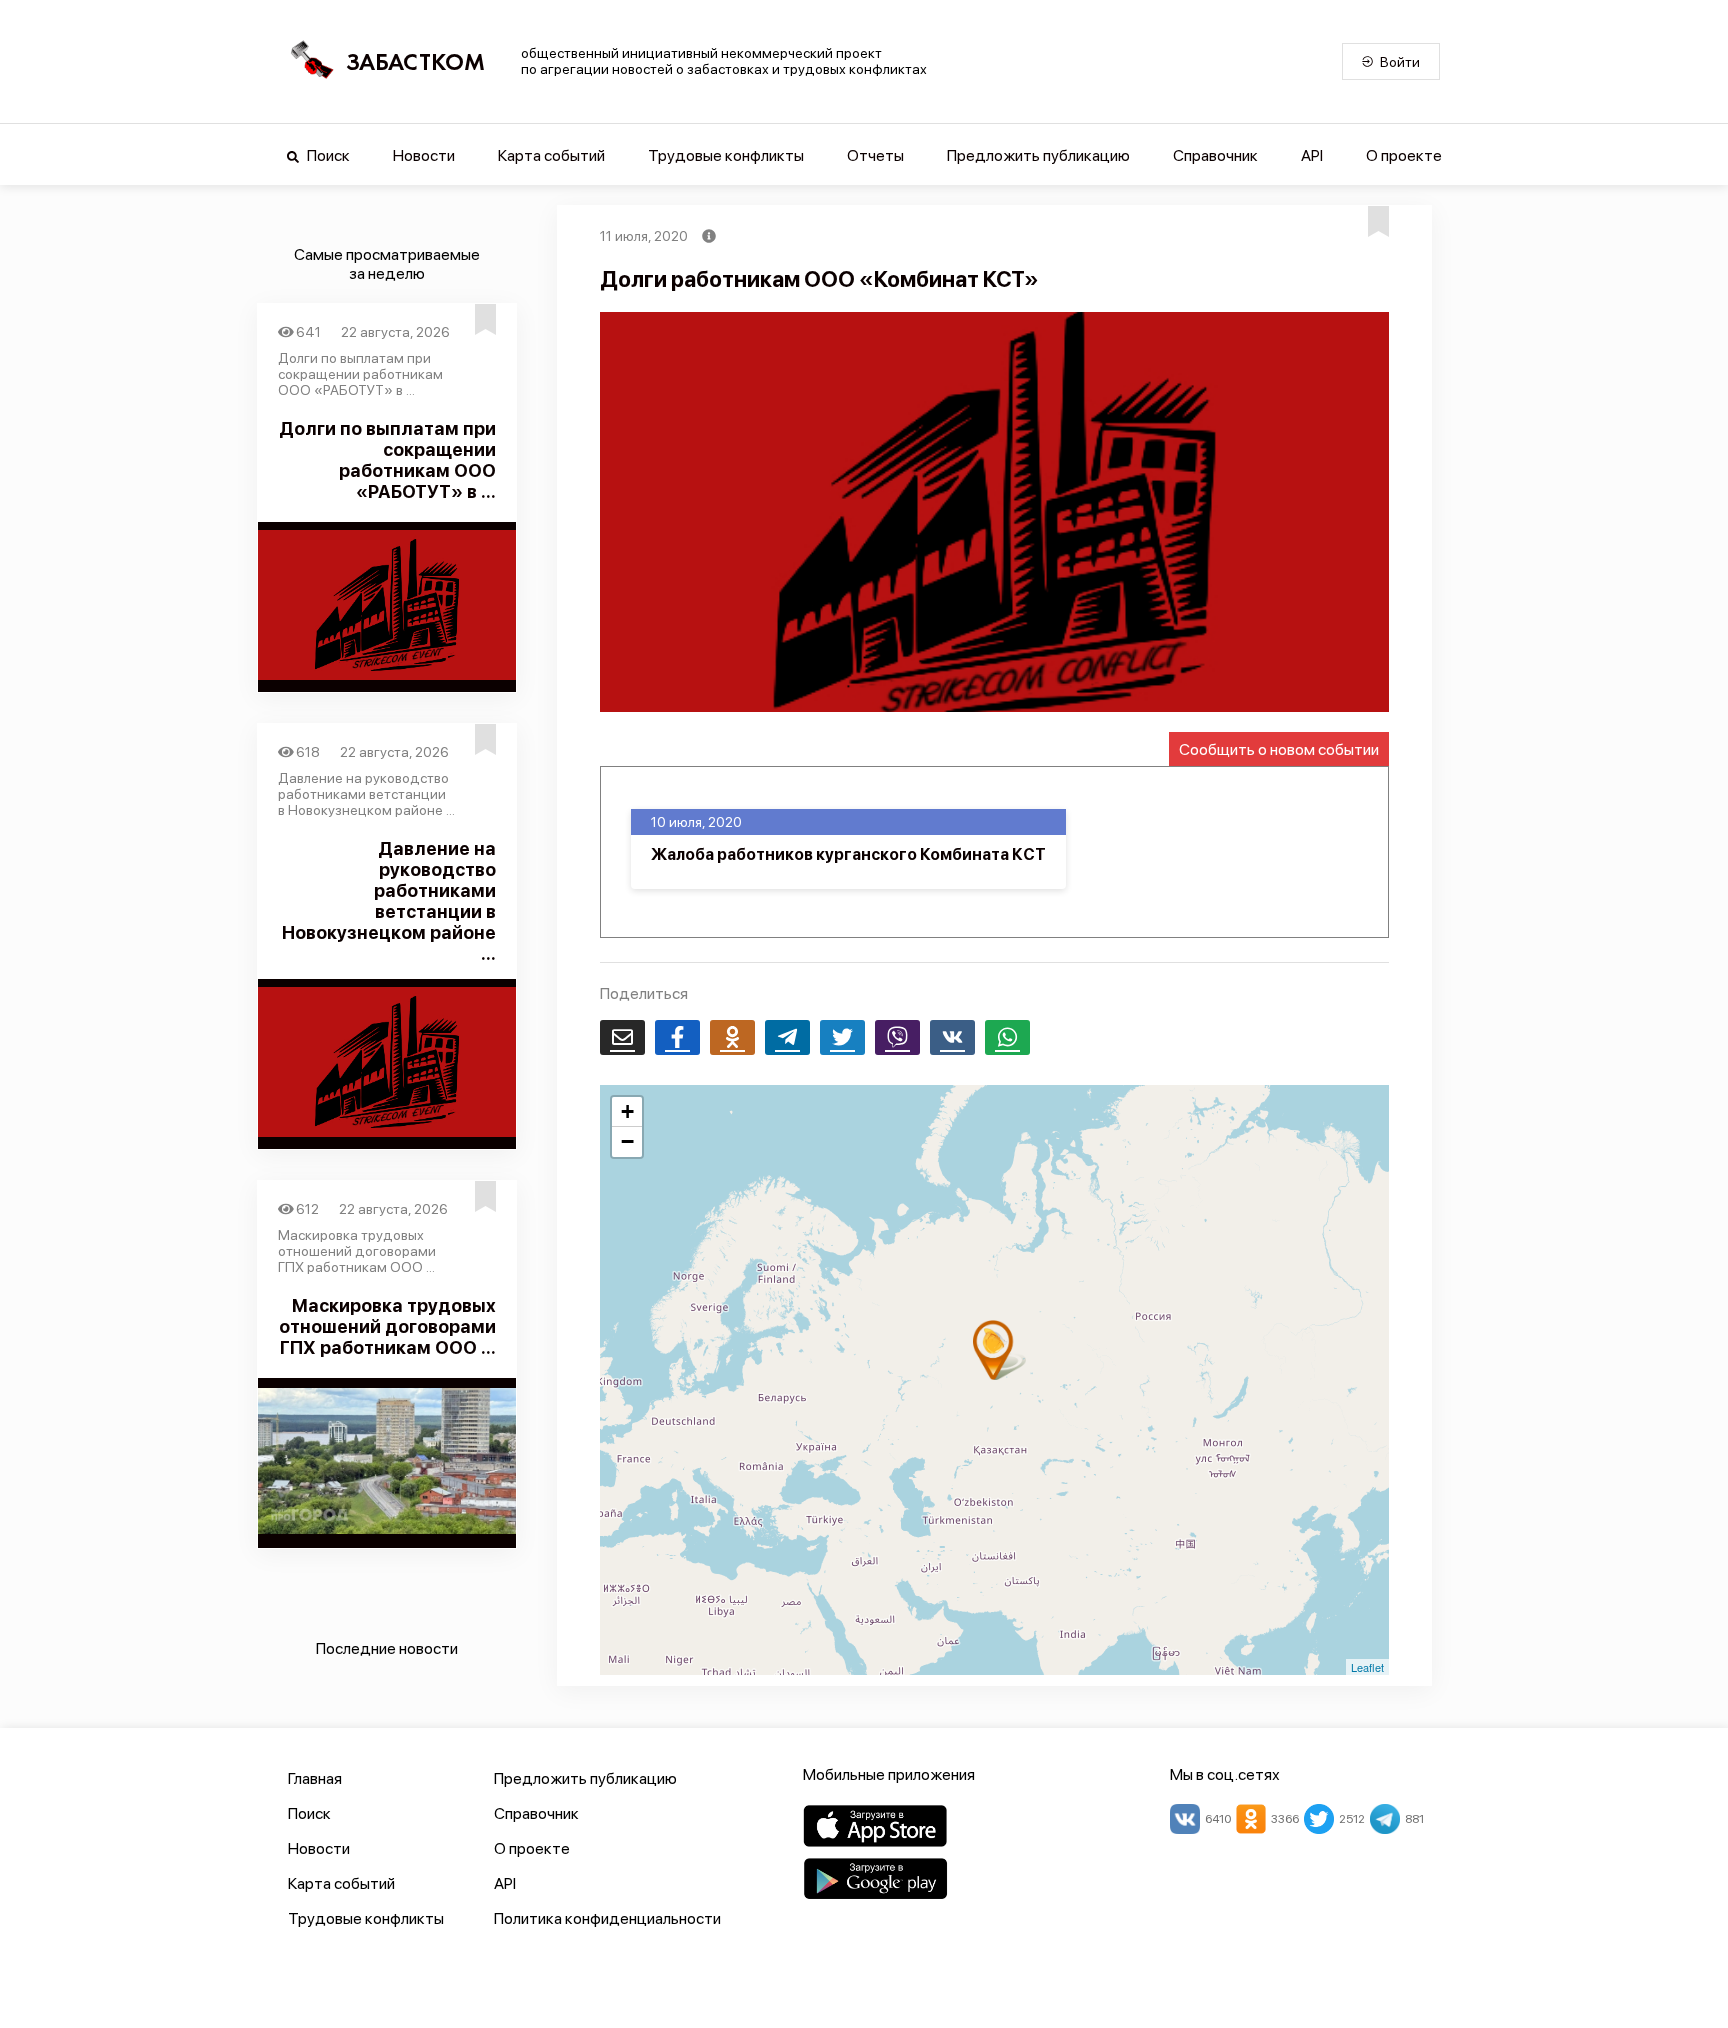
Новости (424, 155)
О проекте (1404, 155)
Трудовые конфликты (726, 155)
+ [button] (627, 1111)
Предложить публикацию (1038, 155)
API (1312, 155)
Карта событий (551, 155)
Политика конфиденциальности (607, 1918)
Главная (315, 1778)
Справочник (1215, 155)
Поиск (327, 155)
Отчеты (875, 155)
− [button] (627, 1141)
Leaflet (1367, 1667)
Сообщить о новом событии (1279, 749)
